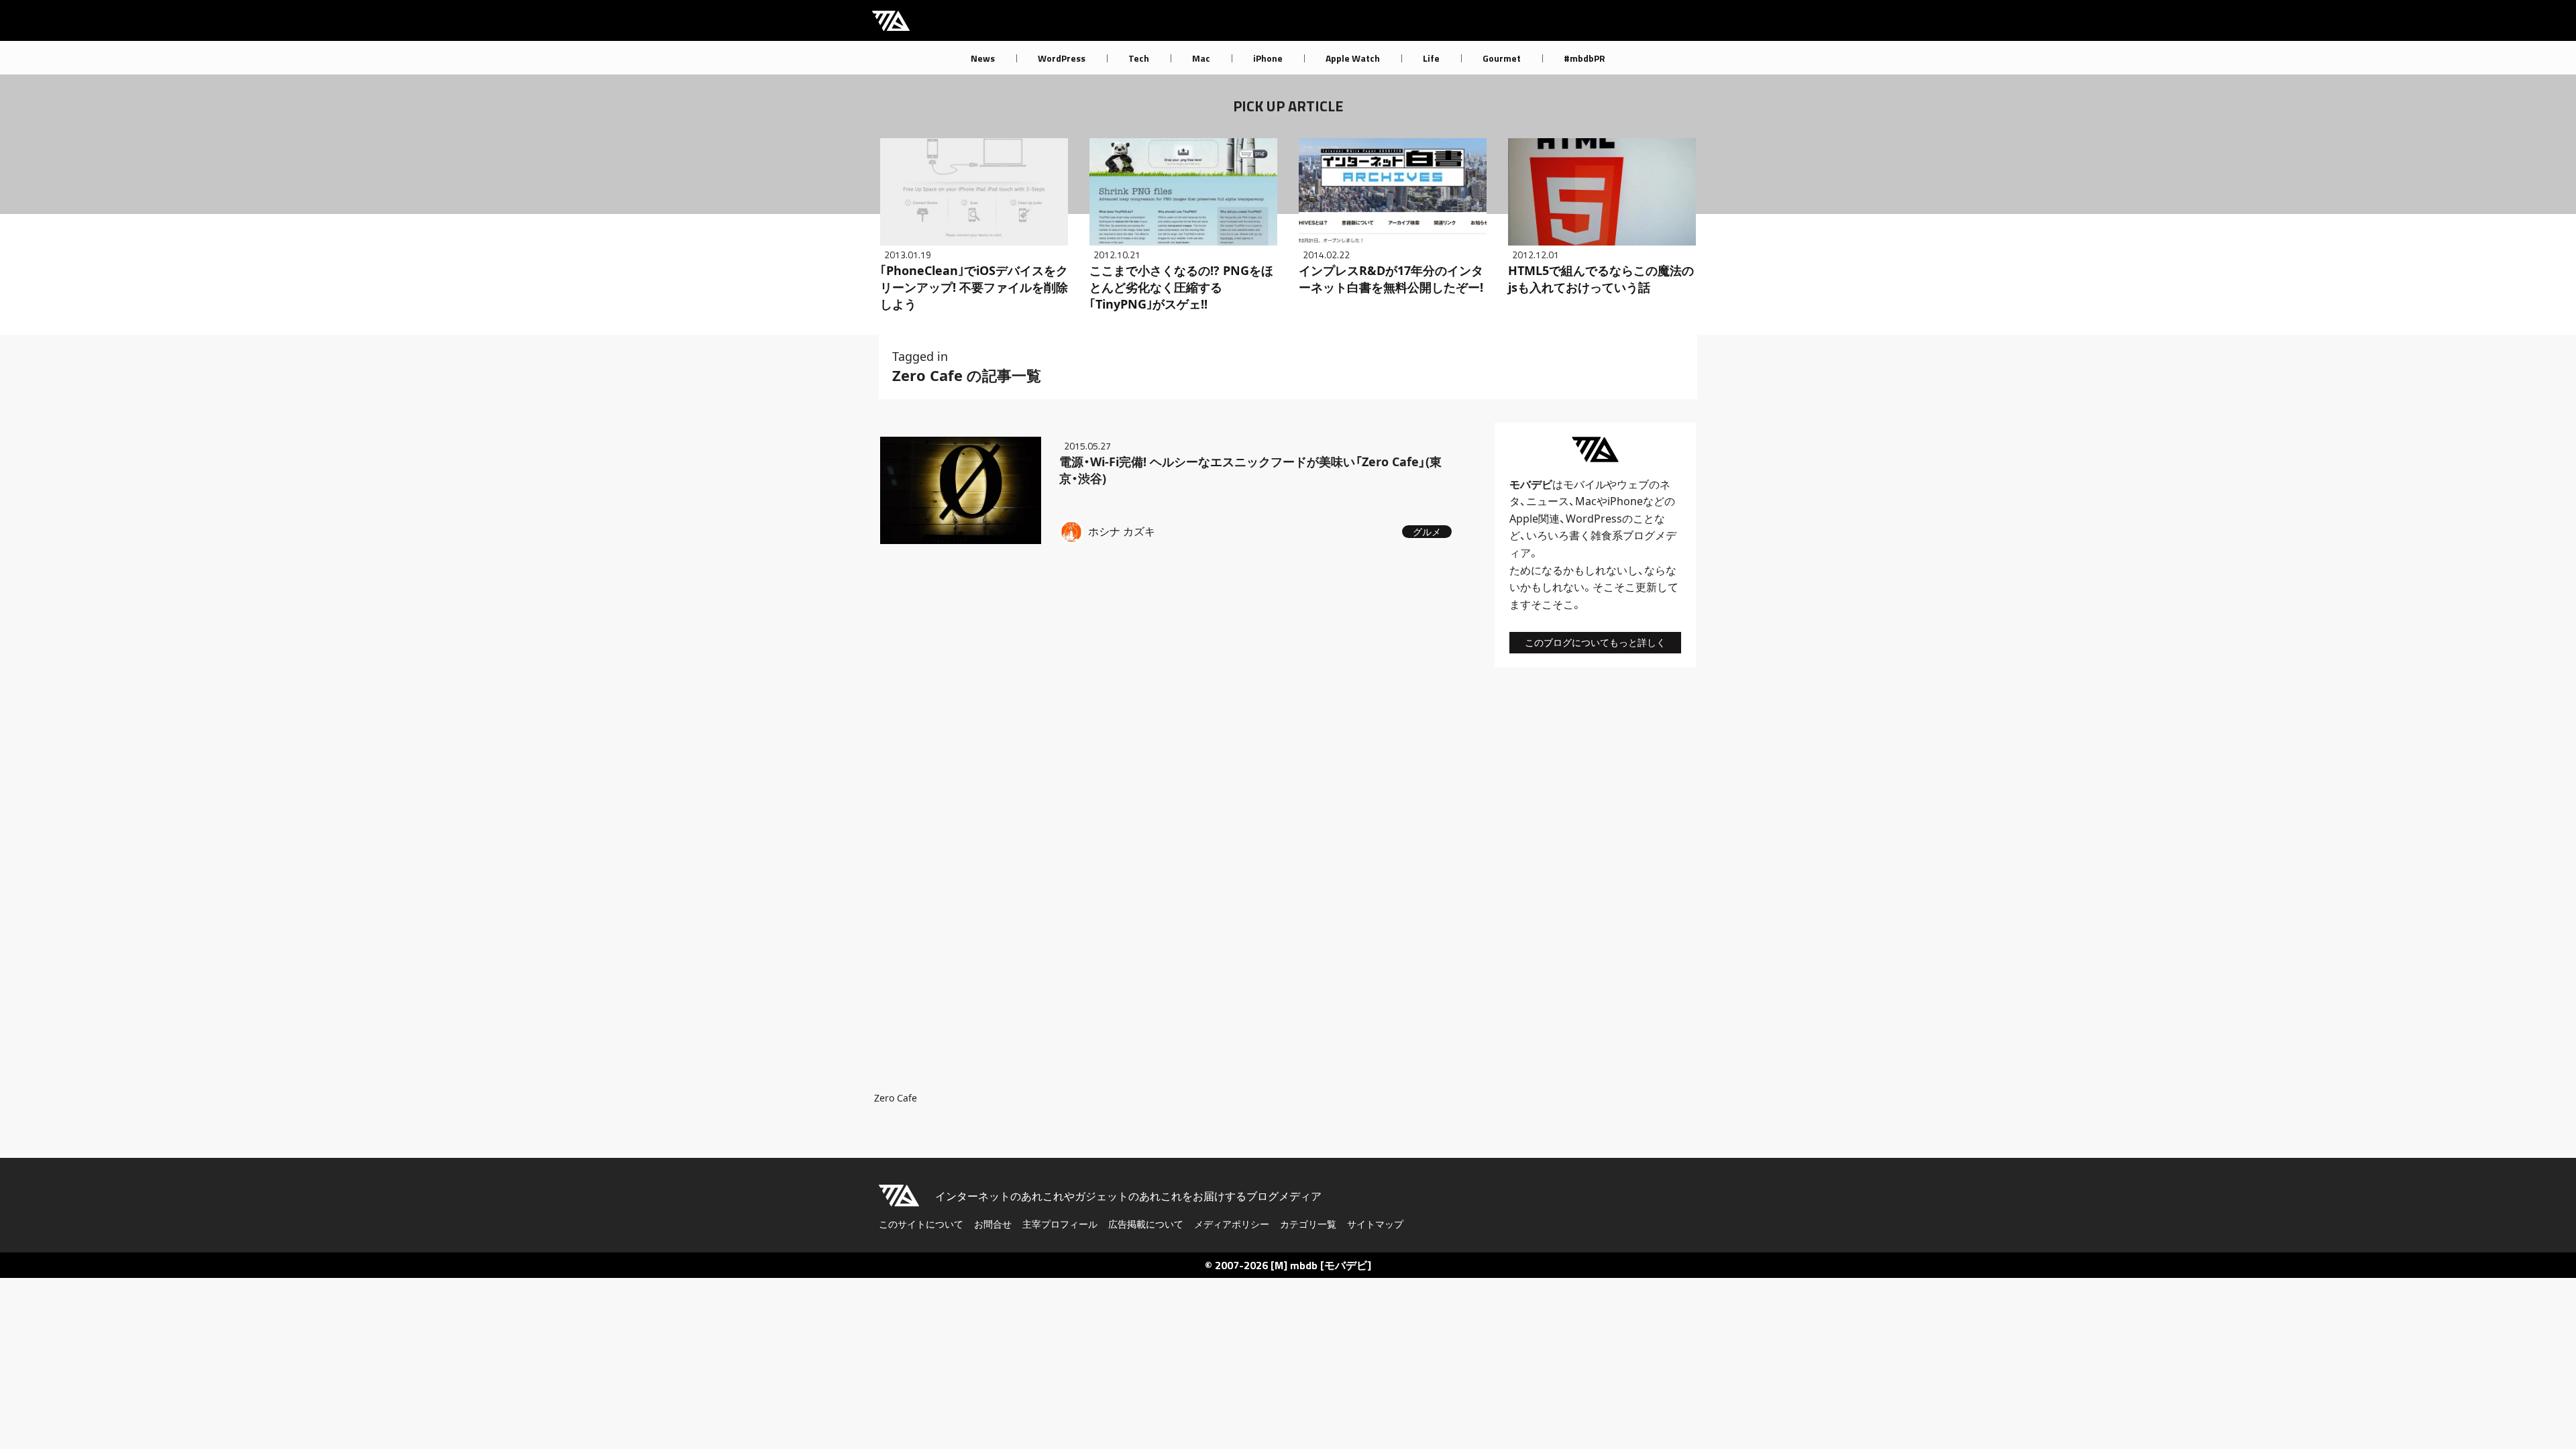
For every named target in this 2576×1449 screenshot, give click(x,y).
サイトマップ (1375, 1224)
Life (1431, 58)
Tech (1139, 58)
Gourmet (1502, 58)
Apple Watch (1353, 58)
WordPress (1062, 58)
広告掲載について (1146, 1224)
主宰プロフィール (1060, 1224)
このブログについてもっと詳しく (1595, 642)
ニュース (1548, 501)
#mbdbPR (1585, 58)
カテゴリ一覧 (1308, 1224)
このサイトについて (921, 1224)
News (983, 58)
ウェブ (1633, 484)
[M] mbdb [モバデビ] (1321, 1265)
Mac (1201, 58)
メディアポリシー (1232, 1224)
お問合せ (993, 1224)
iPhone (1268, 58)
